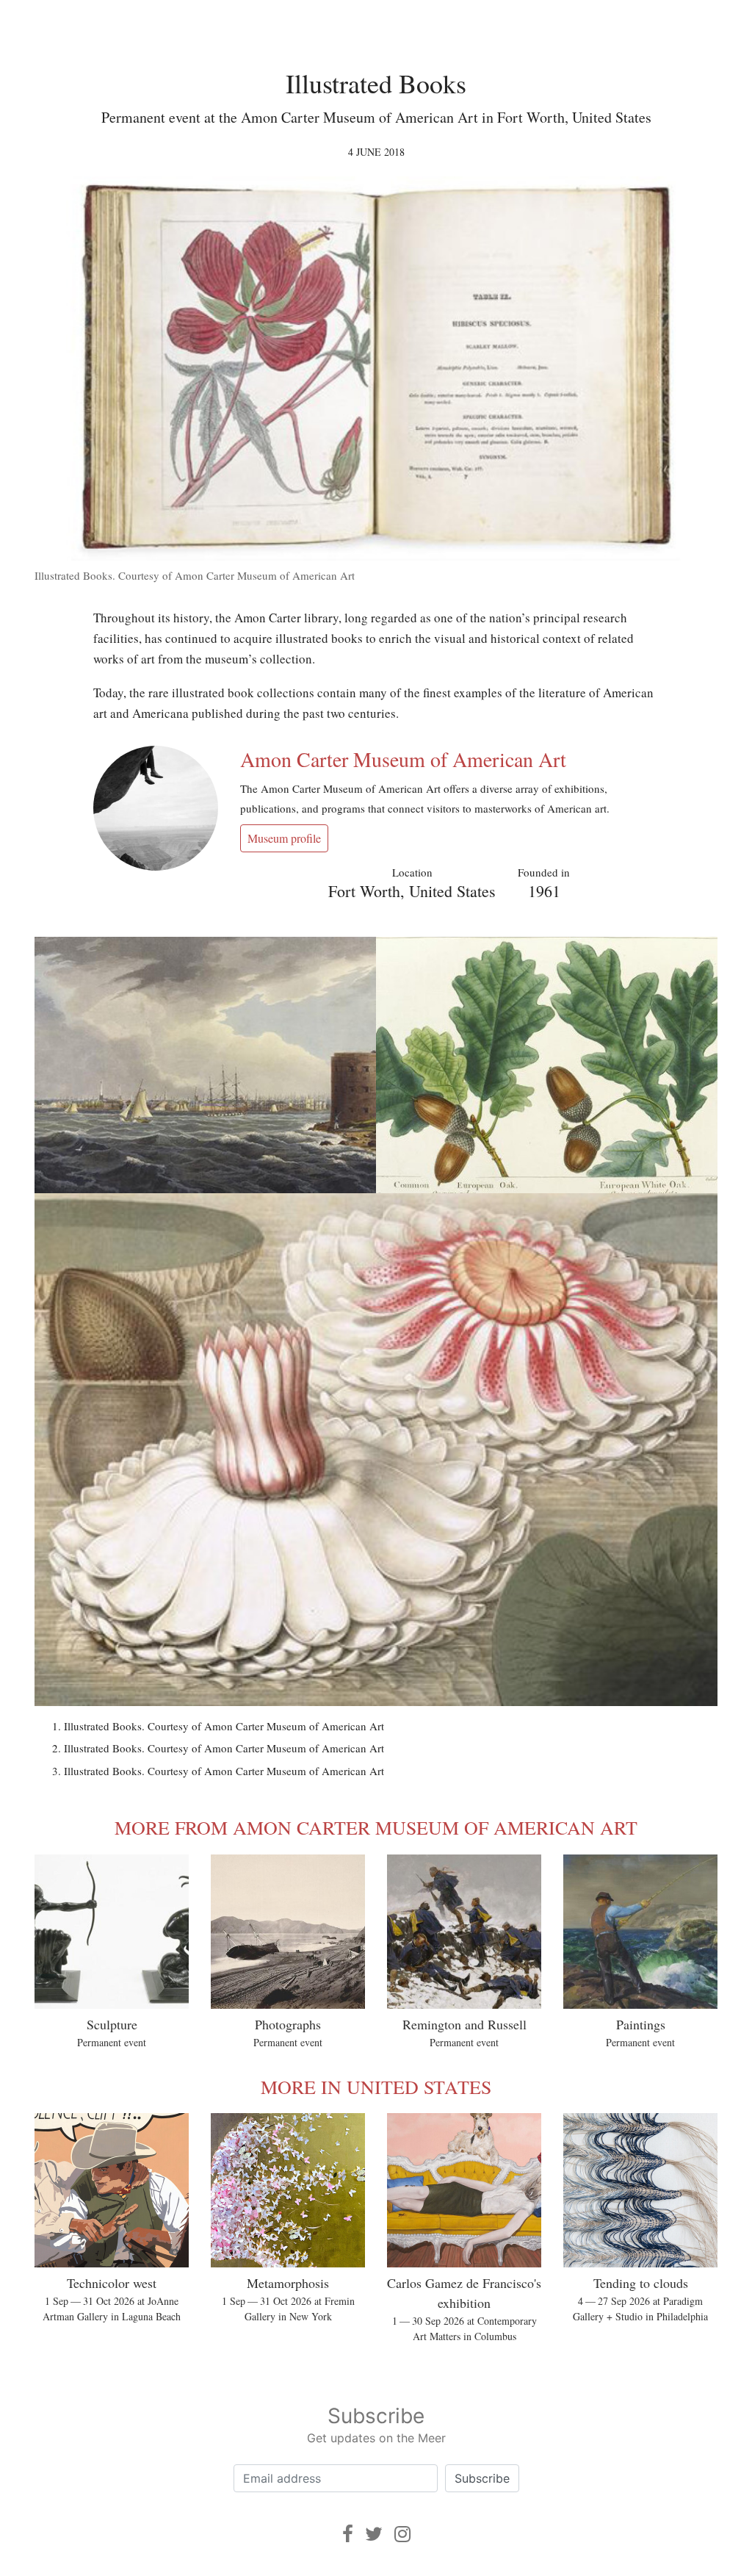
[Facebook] (348, 2534)
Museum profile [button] (284, 838)
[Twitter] (374, 2534)
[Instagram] (402, 2534)
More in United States (376, 2087)
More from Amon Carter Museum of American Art (376, 1827)
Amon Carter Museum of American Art (403, 759)
